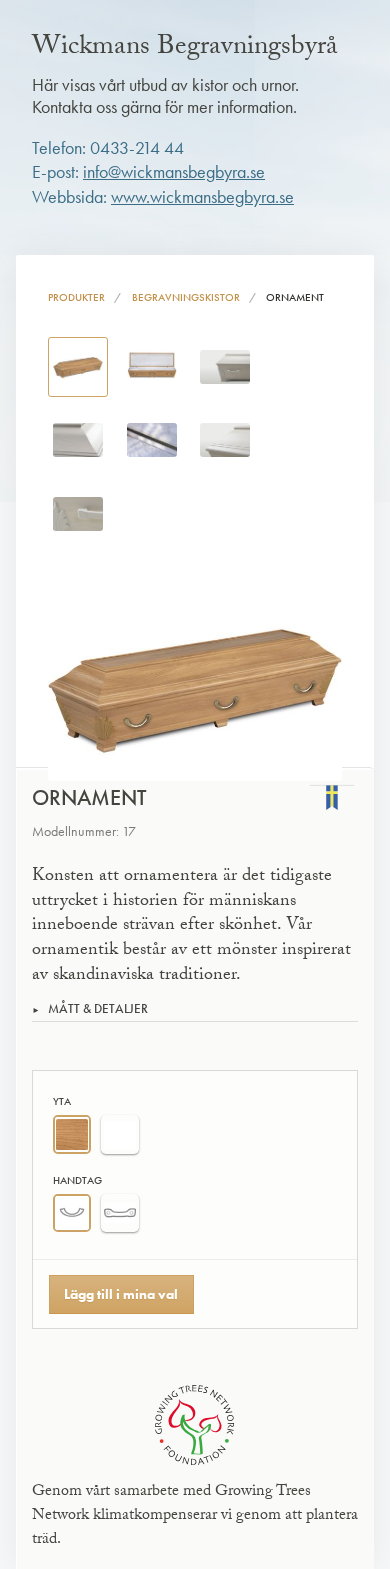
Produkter (76, 297)
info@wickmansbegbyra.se (174, 172)
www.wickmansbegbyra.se (202, 197)
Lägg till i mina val (121, 1294)
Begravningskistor (186, 297)
